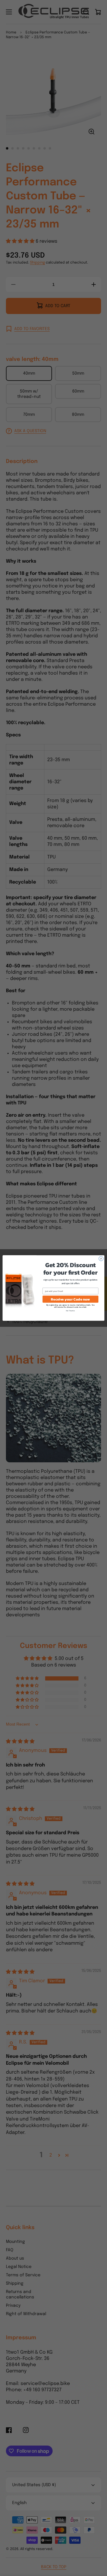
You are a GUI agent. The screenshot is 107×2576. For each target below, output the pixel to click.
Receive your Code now (70, 1299)
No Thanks (70, 1311)
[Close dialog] (101, 1259)
